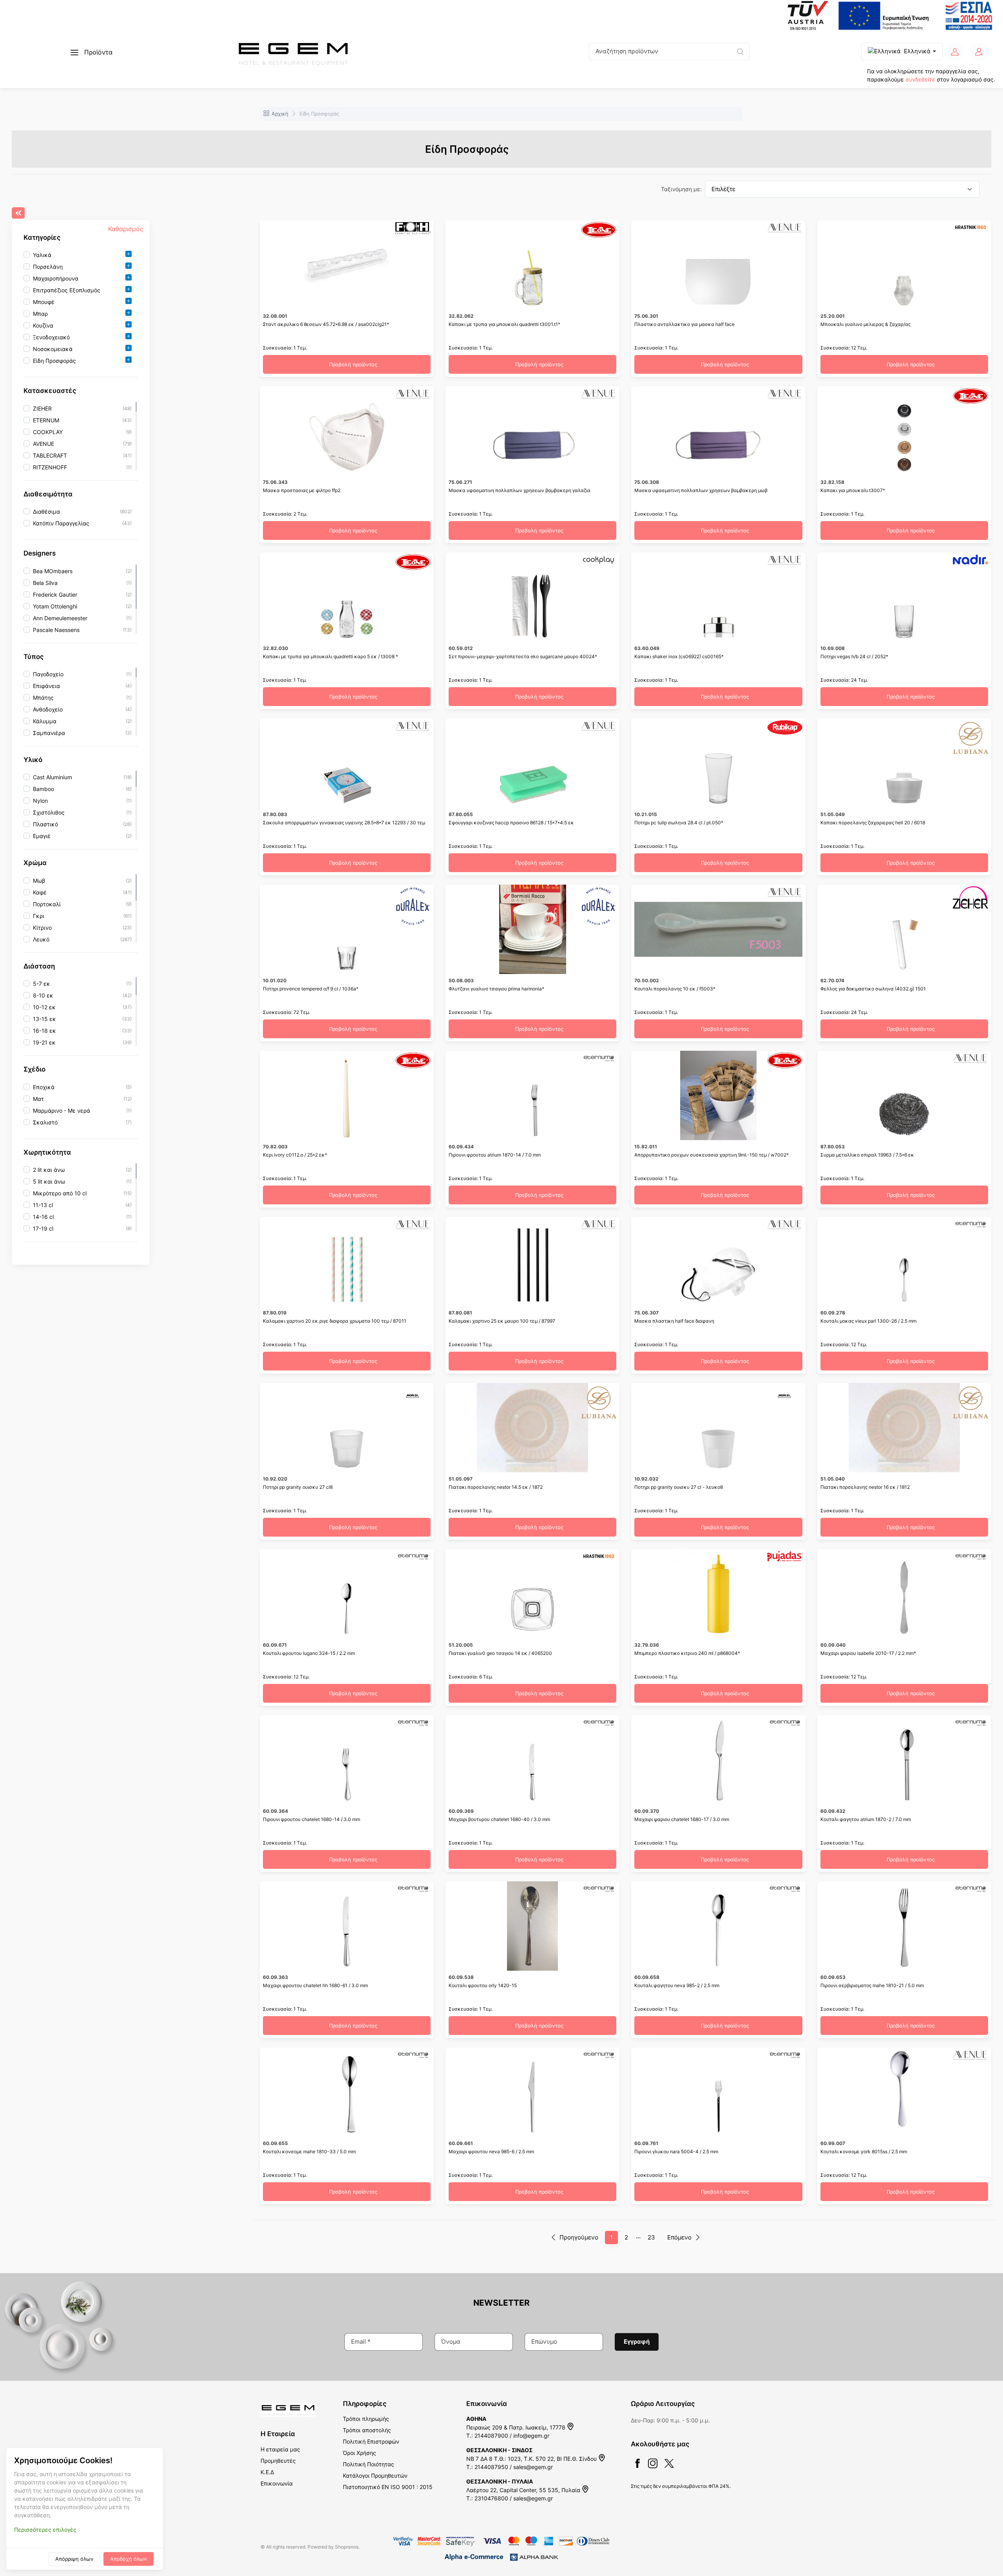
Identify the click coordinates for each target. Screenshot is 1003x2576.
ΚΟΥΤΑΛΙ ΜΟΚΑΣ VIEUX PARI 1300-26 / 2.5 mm (868, 1321)
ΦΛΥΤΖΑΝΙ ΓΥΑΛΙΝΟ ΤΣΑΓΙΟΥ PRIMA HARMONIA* (496, 989)
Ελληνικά (917, 51)
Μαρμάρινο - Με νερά (62, 1111)
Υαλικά (42, 255)
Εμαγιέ (42, 836)
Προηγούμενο (579, 2237)
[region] (81, 308)
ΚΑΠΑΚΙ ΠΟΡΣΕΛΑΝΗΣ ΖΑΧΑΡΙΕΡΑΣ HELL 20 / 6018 (873, 823)
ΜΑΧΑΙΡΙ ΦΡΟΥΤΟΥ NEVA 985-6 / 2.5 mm (491, 2151)
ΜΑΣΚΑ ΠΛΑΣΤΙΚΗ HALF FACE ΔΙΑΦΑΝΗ (674, 1321)
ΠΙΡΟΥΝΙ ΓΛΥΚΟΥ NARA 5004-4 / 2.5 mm (676, 2151)
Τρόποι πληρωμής (366, 2419)
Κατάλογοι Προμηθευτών (375, 2476)
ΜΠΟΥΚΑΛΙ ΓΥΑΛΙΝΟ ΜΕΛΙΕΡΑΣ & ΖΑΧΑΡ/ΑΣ (865, 324)
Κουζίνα (43, 326)
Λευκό (41, 939)
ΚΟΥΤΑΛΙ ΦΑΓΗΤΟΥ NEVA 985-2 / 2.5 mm (677, 1985)
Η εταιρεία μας (280, 2449)
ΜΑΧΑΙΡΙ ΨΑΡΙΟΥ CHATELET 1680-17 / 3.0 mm (682, 1819)
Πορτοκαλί (47, 904)
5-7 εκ (42, 984)
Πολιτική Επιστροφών (371, 2441)
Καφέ (40, 892)
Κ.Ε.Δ (267, 2472)
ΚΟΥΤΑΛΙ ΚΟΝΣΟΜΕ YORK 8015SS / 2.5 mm (864, 2151)
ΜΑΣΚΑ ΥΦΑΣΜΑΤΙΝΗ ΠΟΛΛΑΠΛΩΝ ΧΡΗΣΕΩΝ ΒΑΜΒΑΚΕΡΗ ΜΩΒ (701, 490)
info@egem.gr (531, 2436)
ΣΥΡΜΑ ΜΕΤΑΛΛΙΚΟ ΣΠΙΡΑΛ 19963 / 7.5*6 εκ (867, 1155)
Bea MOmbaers (53, 571)
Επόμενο (679, 2237)
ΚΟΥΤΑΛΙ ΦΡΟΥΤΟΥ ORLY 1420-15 (483, 1985)
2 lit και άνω (49, 1170)
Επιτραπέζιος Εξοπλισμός (67, 291)
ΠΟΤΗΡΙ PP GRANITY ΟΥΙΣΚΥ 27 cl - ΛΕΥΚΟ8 (679, 1487)
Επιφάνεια (46, 686)
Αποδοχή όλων (129, 2559)
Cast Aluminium (53, 778)
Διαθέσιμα (46, 511)
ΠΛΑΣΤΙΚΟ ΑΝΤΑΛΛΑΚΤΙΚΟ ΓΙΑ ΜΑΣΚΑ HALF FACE (684, 324)
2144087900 (491, 2436)
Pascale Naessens (56, 630)
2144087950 (491, 2467)
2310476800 (491, 2498)
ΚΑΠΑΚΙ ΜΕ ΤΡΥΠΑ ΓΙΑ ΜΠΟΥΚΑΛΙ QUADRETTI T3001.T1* (504, 324)
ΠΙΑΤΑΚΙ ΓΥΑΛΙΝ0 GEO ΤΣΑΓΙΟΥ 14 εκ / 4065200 (500, 1653)
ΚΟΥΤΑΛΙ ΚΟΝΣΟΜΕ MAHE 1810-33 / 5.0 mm (309, 2151)
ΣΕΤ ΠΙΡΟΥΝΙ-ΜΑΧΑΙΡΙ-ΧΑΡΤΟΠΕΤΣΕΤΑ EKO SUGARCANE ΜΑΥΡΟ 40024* (523, 656)
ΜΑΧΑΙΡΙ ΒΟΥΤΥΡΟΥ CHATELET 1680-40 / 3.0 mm (499, 1819)
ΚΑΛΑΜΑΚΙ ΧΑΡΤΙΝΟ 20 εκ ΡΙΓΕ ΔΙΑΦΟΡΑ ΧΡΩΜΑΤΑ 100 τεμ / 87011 (335, 1321)
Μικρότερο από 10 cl (60, 1193)
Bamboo (43, 789)
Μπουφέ (44, 302)
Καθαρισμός (126, 229)
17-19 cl (43, 1228)
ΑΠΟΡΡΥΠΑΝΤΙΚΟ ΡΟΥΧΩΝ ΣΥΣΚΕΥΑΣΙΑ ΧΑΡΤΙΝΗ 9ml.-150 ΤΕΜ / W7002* (712, 1155)
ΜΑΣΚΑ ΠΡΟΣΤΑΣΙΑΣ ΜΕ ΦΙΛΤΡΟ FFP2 (302, 490)
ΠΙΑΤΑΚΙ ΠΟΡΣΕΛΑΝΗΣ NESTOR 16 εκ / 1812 (865, 1487)
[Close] (18, 213)
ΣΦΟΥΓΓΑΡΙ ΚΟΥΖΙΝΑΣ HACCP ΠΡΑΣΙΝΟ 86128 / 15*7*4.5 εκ (511, 823)
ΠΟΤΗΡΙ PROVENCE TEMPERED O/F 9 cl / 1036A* (311, 989)
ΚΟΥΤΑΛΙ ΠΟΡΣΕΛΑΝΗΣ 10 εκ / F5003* (675, 989)
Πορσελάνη (48, 267)
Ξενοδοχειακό (51, 338)
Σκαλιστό (45, 1122)
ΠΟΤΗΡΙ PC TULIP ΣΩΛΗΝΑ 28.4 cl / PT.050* (679, 823)
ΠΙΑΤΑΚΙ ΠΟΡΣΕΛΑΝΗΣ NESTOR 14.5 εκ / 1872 (496, 1487)
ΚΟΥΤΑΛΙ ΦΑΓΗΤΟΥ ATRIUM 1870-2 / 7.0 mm (866, 1819)
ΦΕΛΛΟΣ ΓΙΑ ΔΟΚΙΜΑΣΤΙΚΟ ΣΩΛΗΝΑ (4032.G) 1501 (873, 989)
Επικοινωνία (277, 2483)
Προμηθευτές (278, 2461)
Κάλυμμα (45, 721)
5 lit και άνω (49, 1181)
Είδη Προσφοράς (54, 361)
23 (651, 2237)
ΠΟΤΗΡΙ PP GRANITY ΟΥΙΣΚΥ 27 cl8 (298, 1487)
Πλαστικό (45, 825)
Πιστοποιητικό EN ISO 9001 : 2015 (388, 2487)
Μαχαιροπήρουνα (56, 279)
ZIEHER (42, 408)
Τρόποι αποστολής (367, 2430)
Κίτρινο (42, 928)
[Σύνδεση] (955, 52)
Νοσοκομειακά (53, 349)
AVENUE (43, 444)
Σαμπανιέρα (49, 733)
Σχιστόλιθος (49, 813)
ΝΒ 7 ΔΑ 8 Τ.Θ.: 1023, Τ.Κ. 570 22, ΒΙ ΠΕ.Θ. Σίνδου (532, 2459)
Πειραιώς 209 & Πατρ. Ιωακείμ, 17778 (517, 2427)
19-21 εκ (44, 1042)
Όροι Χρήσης (359, 2453)
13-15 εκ (44, 1019)
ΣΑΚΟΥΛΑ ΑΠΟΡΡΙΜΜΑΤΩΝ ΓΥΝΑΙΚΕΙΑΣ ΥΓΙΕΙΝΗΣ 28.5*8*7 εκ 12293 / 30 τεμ (344, 823)
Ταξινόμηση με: (681, 189)
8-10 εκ (43, 995)
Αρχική (280, 114)
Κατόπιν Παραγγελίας (61, 523)
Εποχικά (44, 1087)
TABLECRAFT (50, 455)
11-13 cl (43, 1205)
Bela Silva (45, 583)
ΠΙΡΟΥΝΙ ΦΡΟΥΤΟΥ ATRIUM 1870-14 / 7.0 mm (495, 1155)
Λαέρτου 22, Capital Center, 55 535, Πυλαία (524, 2490)
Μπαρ (40, 314)
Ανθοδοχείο (48, 709)
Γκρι (39, 916)
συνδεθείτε (920, 79)
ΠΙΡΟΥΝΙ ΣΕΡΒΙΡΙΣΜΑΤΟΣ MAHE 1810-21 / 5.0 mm (872, 1985)
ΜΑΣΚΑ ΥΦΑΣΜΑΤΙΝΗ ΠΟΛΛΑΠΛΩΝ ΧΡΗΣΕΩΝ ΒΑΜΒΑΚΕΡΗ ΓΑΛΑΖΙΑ (520, 490)
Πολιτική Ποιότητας (368, 2464)
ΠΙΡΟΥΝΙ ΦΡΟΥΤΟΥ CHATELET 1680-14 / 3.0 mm (311, 1819)
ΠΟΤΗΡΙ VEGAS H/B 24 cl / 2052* (854, 656)
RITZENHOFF (50, 467)
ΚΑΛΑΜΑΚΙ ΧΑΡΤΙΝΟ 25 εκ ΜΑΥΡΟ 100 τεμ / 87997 (502, 1321)
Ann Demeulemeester (60, 618)
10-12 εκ (44, 1007)
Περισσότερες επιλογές (45, 2530)
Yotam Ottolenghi (55, 606)
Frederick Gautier (55, 595)
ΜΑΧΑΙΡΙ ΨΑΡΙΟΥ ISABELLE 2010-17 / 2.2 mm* (868, 1653)
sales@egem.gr (533, 2467)
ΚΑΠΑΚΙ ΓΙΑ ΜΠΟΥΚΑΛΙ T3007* (853, 490)
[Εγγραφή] (979, 52)
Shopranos (347, 2547)
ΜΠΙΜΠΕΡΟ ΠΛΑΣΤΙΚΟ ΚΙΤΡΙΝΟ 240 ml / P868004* (687, 1653)
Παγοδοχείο (48, 674)
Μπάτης (43, 698)
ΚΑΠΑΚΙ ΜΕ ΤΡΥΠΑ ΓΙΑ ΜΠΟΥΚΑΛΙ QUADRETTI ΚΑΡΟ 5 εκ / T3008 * (330, 656)
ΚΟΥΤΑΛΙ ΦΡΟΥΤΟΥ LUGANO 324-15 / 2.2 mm (309, 1653)
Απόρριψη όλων (74, 2559)
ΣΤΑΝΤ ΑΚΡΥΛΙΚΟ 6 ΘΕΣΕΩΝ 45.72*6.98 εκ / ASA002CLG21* (326, 324)
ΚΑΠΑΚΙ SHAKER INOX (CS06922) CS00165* (679, 656)
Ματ (38, 1099)
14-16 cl (43, 1217)
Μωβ (39, 881)
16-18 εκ (44, 1031)
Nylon (40, 801)
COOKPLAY (48, 432)
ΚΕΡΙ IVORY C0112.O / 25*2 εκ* (295, 1155)
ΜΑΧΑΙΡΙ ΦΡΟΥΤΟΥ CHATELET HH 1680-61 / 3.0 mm (315, 1985)
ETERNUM (46, 420)
